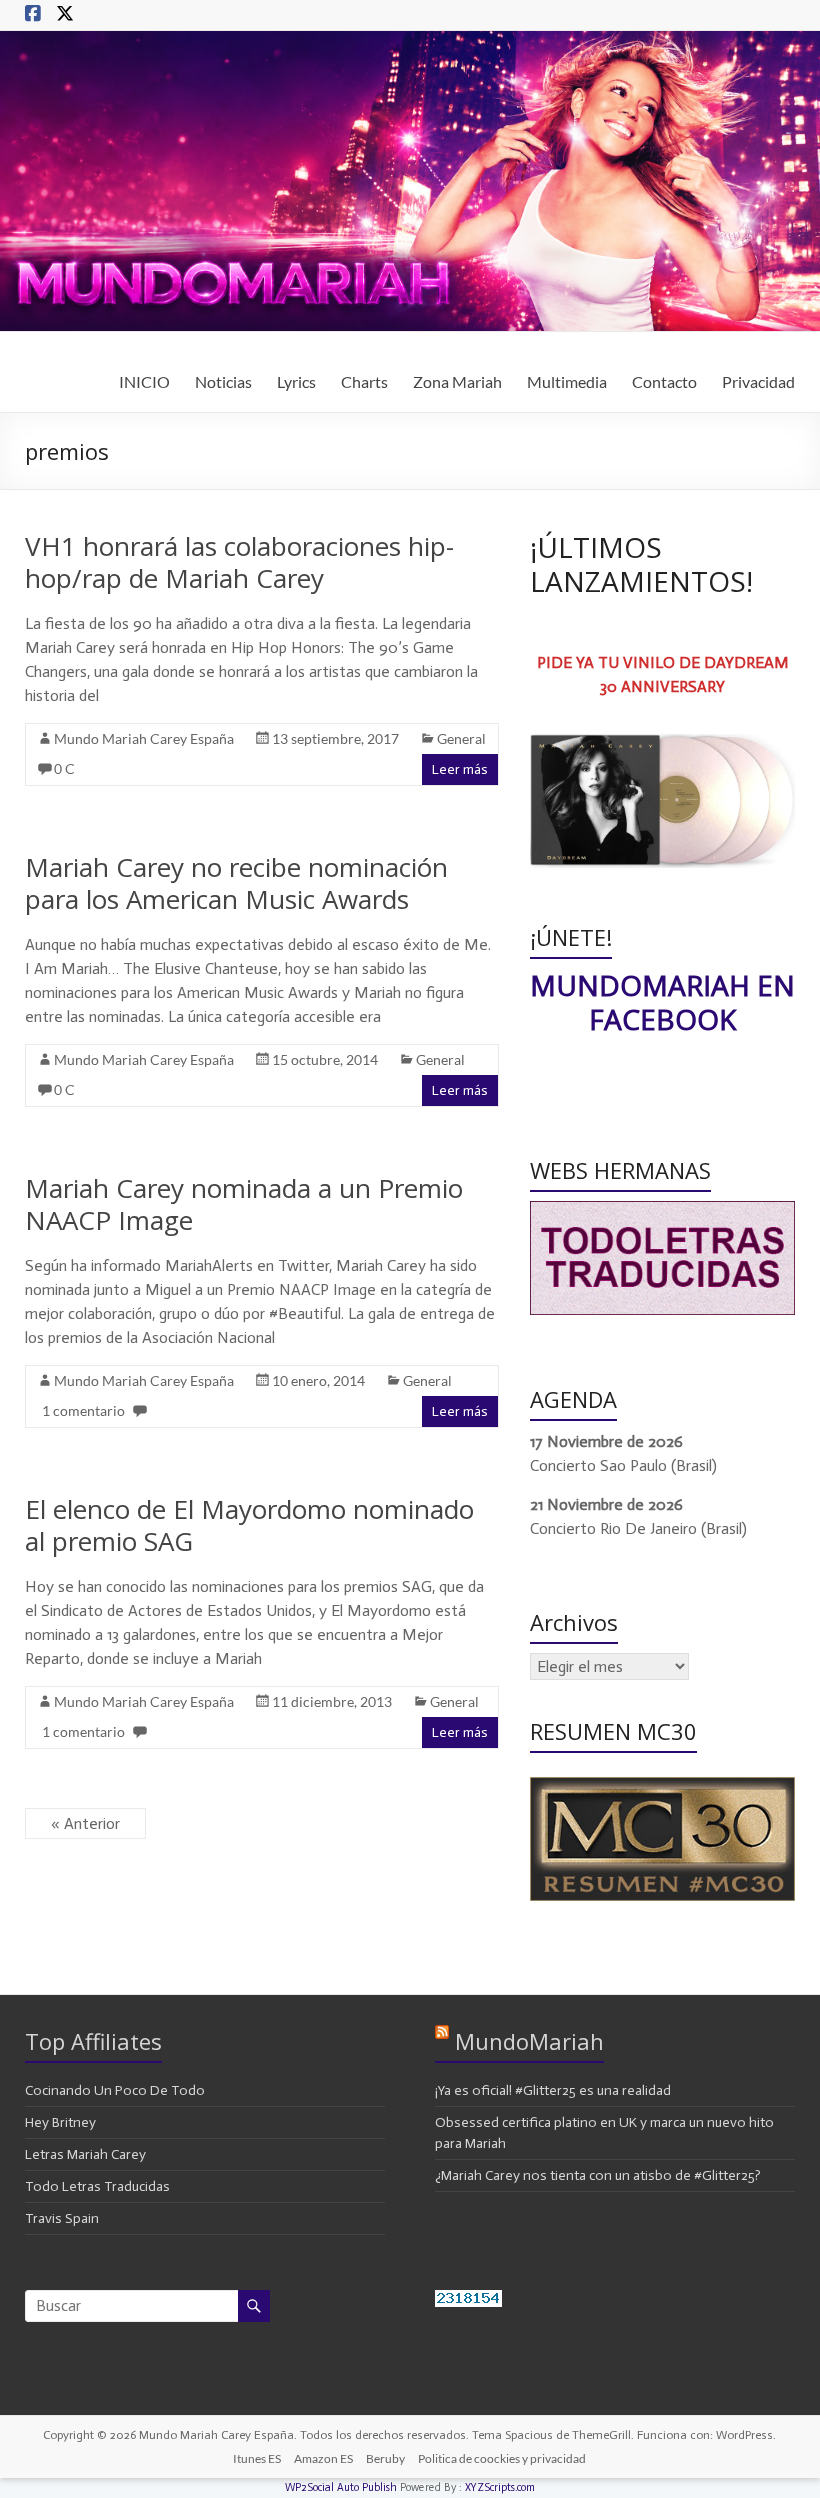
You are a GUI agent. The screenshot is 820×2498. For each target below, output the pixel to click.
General (461, 738)
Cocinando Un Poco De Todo (115, 2090)
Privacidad (758, 381)
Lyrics (296, 381)
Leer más (460, 769)
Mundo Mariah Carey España (144, 738)
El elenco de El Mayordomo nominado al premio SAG (249, 1525)
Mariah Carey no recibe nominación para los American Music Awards (236, 883)
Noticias (223, 381)
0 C (64, 768)
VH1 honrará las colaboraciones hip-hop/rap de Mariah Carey (239, 562)
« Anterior (85, 1823)
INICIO (144, 381)
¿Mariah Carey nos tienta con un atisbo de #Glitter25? (598, 2175)
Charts (364, 381)
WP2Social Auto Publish (341, 2487)
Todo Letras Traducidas (97, 2186)
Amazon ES (323, 2458)
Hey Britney (60, 2122)
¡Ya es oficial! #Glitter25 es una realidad (553, 2090)
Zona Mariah (457, 381)
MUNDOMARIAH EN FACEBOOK (662, 1002)
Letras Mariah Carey (85, 2154)
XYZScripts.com (500, 2487)
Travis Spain (62, 2218)
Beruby (385, 2458)
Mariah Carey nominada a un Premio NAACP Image (244, 1204)
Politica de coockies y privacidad (502, 2458)
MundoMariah (529, 2041)
